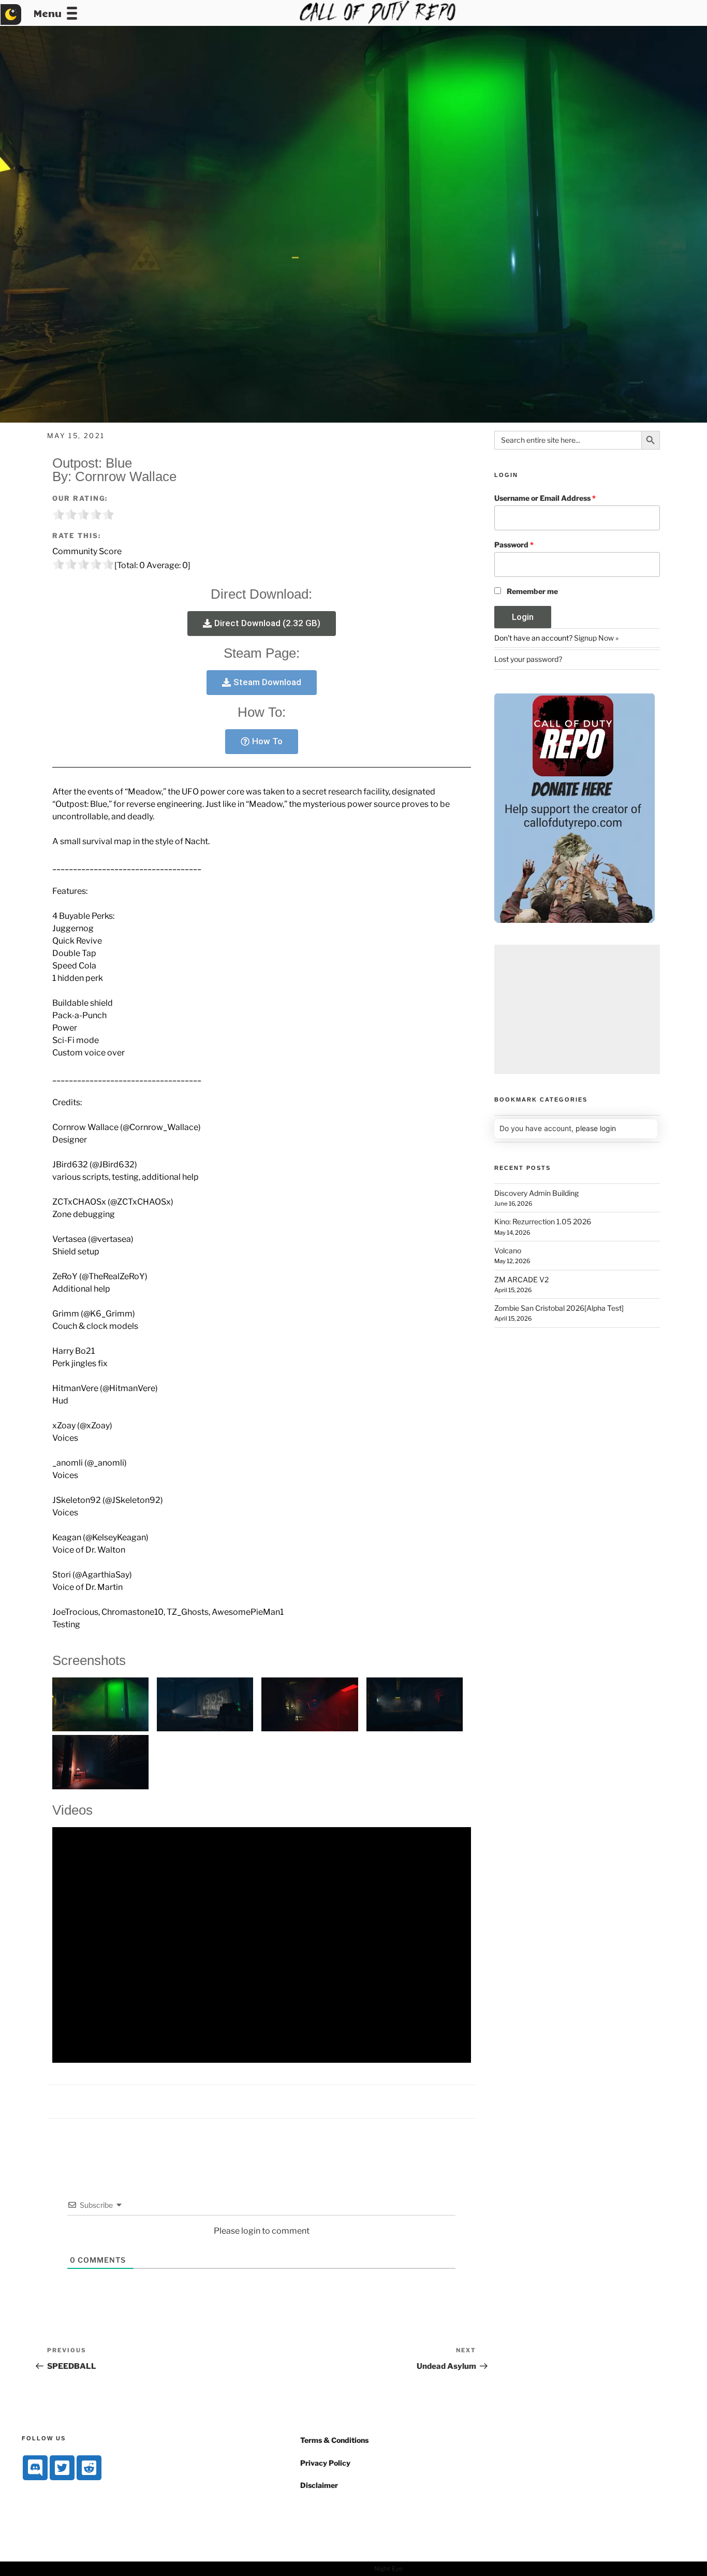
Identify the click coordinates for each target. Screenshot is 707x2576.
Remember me (532, 591)
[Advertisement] (577, 1009)
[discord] (35, 2468)
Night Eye (388, 2568)
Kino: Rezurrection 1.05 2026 (543, 1221)
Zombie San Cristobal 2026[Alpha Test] (559, 1308)
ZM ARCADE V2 (521, 1279)
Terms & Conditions (334, 2440)
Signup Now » (596, 638)
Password (514, 545)
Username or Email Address (545, 498)
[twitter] (62, 2468)
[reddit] (89, 2468)
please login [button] (596, 1128)
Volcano (508, 1250)
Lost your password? (528, 659)
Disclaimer (319, 2485)
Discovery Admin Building (536, 1193)
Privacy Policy (325, 2463)
